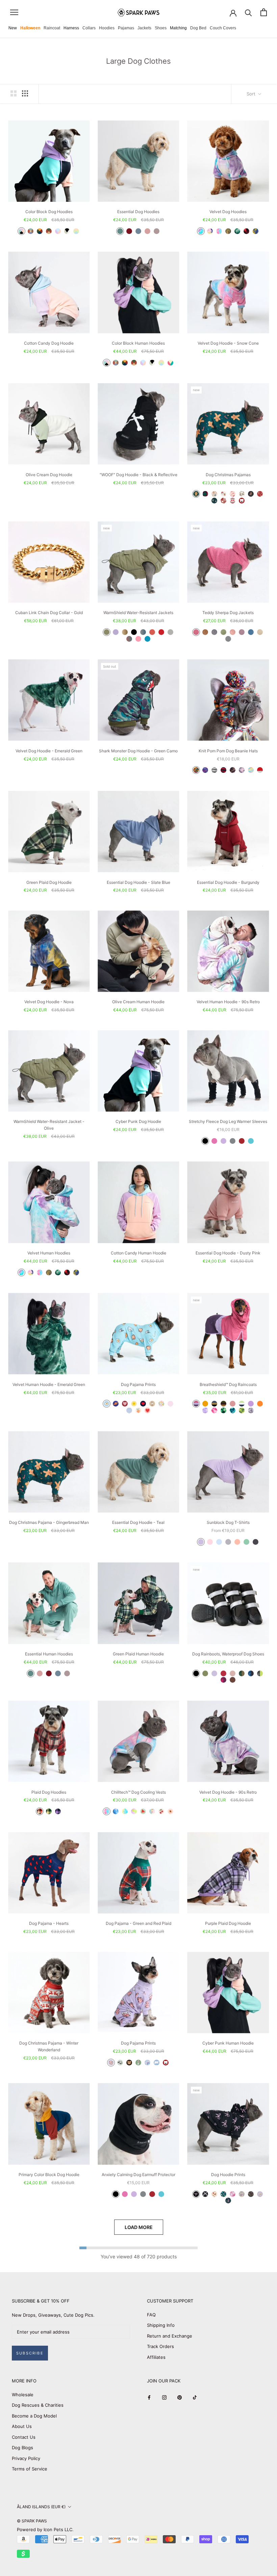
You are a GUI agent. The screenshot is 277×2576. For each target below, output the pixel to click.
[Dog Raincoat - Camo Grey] (251, 1410)
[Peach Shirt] (237, 1542)
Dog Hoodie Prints (228, 2175)
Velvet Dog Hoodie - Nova (49, 1002)
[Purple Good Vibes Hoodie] (260, 2194)
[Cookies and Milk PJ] (152, 1404)
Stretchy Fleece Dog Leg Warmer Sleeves (228, 1121)
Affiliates (156, 2357)
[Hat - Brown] (233, 770)
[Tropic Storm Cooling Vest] (125, 1811)
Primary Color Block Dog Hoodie (49, 2175)
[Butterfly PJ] (147, 2063)
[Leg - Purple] (223, 1141)
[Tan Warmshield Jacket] (125, 632)
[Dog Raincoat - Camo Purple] (205, 1410)
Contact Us (24, 2437)
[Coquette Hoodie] (196, 2194)
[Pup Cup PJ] (138, 2063)
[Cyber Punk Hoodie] (21, 231)
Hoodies (107, 28)
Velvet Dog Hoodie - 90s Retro (228, 1792)
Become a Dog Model (34, 2416)
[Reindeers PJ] (251, 494)
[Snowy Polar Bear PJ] (157, 2063)
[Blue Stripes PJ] (129, 1410)
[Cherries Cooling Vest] (161, 1811)
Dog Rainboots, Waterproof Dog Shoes (228, 1654)
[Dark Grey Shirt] (256, 1542)
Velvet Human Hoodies (49, 1253)
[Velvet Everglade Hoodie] (228, 231)
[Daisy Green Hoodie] (223, 2194)
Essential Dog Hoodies (138, 212)
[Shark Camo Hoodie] (228, 2201)
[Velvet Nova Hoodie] (256, 231)
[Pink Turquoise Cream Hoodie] (170, 363)
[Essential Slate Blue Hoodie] (138, 231)
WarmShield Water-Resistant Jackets (138, 613)
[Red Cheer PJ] (260, 494)
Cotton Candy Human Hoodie (138, 1253)
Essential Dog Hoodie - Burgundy (228, 882)
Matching (178, 28)
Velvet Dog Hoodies (228, 212)
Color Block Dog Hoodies (49, 212)
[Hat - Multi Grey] (214, 770)
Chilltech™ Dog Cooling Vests (138, 1792)
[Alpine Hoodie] (31, 231)
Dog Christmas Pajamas (228, 475)
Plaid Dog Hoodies (49, 1792)
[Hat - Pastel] (251, 770)
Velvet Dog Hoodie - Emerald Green (49, 751)
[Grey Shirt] (228, 1542)
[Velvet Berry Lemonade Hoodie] (210, 231)
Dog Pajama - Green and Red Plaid (138, 1923)
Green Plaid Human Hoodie (138, 1654)
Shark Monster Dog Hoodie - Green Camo (138, 751)
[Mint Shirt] (246, 1542)
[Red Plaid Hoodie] (40, 1811)
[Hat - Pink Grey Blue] (242, 770)
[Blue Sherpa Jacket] (251, 632)
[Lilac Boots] (214, 1673)
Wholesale (23, 2395)
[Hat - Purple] (205, 770)
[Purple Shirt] (201, 1542)
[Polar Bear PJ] (242, 501)
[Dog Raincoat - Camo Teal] (233, 1410)
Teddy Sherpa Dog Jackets (228, 613)
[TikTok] (195, 2397)
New (13, 28)
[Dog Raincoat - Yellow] (205, 1404)
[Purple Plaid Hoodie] (58, 1811)
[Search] (248, 12)
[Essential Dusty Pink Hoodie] (147, 231)
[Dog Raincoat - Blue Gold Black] (214, 1404)
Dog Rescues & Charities (38, 2405)
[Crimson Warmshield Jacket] (152, 632)
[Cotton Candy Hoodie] (58, 231)
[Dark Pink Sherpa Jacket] (196, 632)
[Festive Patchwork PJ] (223, 501)
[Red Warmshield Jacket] (161, 632)
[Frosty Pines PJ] (214, 501)
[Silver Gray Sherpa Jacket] (228, 639)
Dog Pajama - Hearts (49, 1923)
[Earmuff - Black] (116, 2194)
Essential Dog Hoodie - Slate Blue (138, 882)
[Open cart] (264, 12)
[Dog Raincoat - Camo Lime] (242, 1410)
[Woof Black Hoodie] (205, 2194)
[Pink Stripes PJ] (170, 1404)
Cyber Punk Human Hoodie (228, 2043)
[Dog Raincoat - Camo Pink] (214, 1410)
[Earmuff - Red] (152, 2194)
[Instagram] (164, 2397)
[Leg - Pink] (214, 1141)
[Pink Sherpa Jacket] (233, 632)
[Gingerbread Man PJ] (196, 494)
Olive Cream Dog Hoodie (49, 475)
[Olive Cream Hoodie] (67, 231)
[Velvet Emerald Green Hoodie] (237, 231)
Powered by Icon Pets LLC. (45, 2529)
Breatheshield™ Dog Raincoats (228, 1384)
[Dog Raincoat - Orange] (260, 1404)
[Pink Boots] (233, 1673)
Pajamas (126, 28)
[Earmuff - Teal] (161, 2194)
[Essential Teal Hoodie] (120, 231)
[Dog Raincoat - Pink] (233, 1404)
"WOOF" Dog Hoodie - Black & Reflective (138, 475)
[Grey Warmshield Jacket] (170, 632)
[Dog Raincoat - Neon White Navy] (242, 1404)
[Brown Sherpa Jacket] (205, 632)
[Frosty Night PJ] (214, 494)
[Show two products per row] (14, 93)
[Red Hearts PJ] (125, 1404)
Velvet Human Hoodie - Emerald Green (49, 1384)
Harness (71, 28)
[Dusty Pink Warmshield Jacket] (138, 639)
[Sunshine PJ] (134, 1404)
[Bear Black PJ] (129, 2063)
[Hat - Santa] (260, 770)
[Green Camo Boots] (242, 1673)
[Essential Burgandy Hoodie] (129, 231)
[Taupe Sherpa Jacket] (242, 632)
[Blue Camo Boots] (251, 1673)
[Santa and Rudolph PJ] (223, 494)
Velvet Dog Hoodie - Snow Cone (228, 343)
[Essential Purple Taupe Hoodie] (157, 231)
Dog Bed (198, 28)
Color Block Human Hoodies (138, 343)
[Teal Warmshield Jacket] (147, 639)
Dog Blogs (22, 2448)
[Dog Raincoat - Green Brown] (223, 1404)
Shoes (161, 28)
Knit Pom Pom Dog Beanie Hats (228, 751)
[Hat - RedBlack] (223, 770)
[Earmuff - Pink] (125, 2194)
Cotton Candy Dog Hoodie (49, 343)
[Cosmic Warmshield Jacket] (129, 639)
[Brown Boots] (233, 1680)
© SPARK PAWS (32, 2521)
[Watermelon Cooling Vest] (143, 1811)
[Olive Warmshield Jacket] (107, 632)
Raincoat (52, 28)
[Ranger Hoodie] (49, 231)
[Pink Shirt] (210, 1542)
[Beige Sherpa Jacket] (260, 632)
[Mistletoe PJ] (242, 494)
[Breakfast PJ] (107, 1404)
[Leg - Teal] (251, 1141)
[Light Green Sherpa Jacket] (223, 632)
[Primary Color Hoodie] (40, 231)
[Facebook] (149, 2397)
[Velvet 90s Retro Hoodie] (201, 231)
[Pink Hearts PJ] (147, 1410)
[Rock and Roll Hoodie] (251, 2194)
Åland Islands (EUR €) (41, 2507)
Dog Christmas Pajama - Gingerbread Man (49, 1522)
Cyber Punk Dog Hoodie (138, 1121)
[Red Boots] (223, 1673)
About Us (22, 2426)
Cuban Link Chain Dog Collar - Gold (49, 613)
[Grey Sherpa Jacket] (214, 632)
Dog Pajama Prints (138, 1384)
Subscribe (30, 2353)
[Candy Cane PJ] (233, 494)
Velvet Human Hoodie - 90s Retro (228, 1002)
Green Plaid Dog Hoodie (49, 882)
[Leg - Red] (242, 1141)
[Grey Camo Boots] (260, 1673)
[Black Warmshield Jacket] (134, 632)
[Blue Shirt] (219, 1542)
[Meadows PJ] (161, 1404)
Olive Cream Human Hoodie (138, 1002)
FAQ (151, 2315)
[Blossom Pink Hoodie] (233, 2194)
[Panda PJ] (120, 2063)
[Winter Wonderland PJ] (233, 501)
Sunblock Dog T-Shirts (228, 1522)
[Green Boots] (205, 1673)
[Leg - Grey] (233, 1141)
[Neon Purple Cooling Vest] (134, 1811)
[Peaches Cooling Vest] (170, 1811)
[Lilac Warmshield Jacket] (116, 632)
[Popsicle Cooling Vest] (152, 1811)
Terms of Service (30, 2469)
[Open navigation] (14, 12)
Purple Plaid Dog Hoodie (228, 1923)
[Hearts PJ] (143, 1404)
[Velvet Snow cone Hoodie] (219, 231)
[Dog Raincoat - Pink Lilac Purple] (196, 1404)
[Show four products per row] (25, 93)
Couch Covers (223, 28)
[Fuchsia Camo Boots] (223, 1680)
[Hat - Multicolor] (196, 770)
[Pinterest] (180, 2397)
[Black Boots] (196, 1673)
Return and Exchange (170, 2336)
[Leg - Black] (205, 1141)
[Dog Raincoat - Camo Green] (223, 1410)
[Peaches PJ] (138, 1410)
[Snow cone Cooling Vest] (107, 1811)
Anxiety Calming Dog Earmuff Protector (138, 2175)
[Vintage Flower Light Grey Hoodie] (242, 2194)
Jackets (144, 28)
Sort (252, 94)
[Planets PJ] (116, 1404)
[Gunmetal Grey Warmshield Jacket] (143, 632)
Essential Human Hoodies (49, 1654)
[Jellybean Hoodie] (76, 231)
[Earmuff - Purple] (134, 2194)
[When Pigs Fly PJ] (111, 2063)
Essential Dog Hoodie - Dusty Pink (228, 1253)
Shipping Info (161, 2325)
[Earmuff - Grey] (143, 2194)
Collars (89, 28)
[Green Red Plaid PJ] (205, 494)
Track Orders (160, 2346)
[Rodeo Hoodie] (214, 2194)
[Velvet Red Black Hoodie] (246, 231)
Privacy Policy (26, 2458)
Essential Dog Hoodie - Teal (138, 1522)
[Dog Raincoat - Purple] (251, 1404)
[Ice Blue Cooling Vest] (116, 1811)
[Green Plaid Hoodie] (49, 1811)
